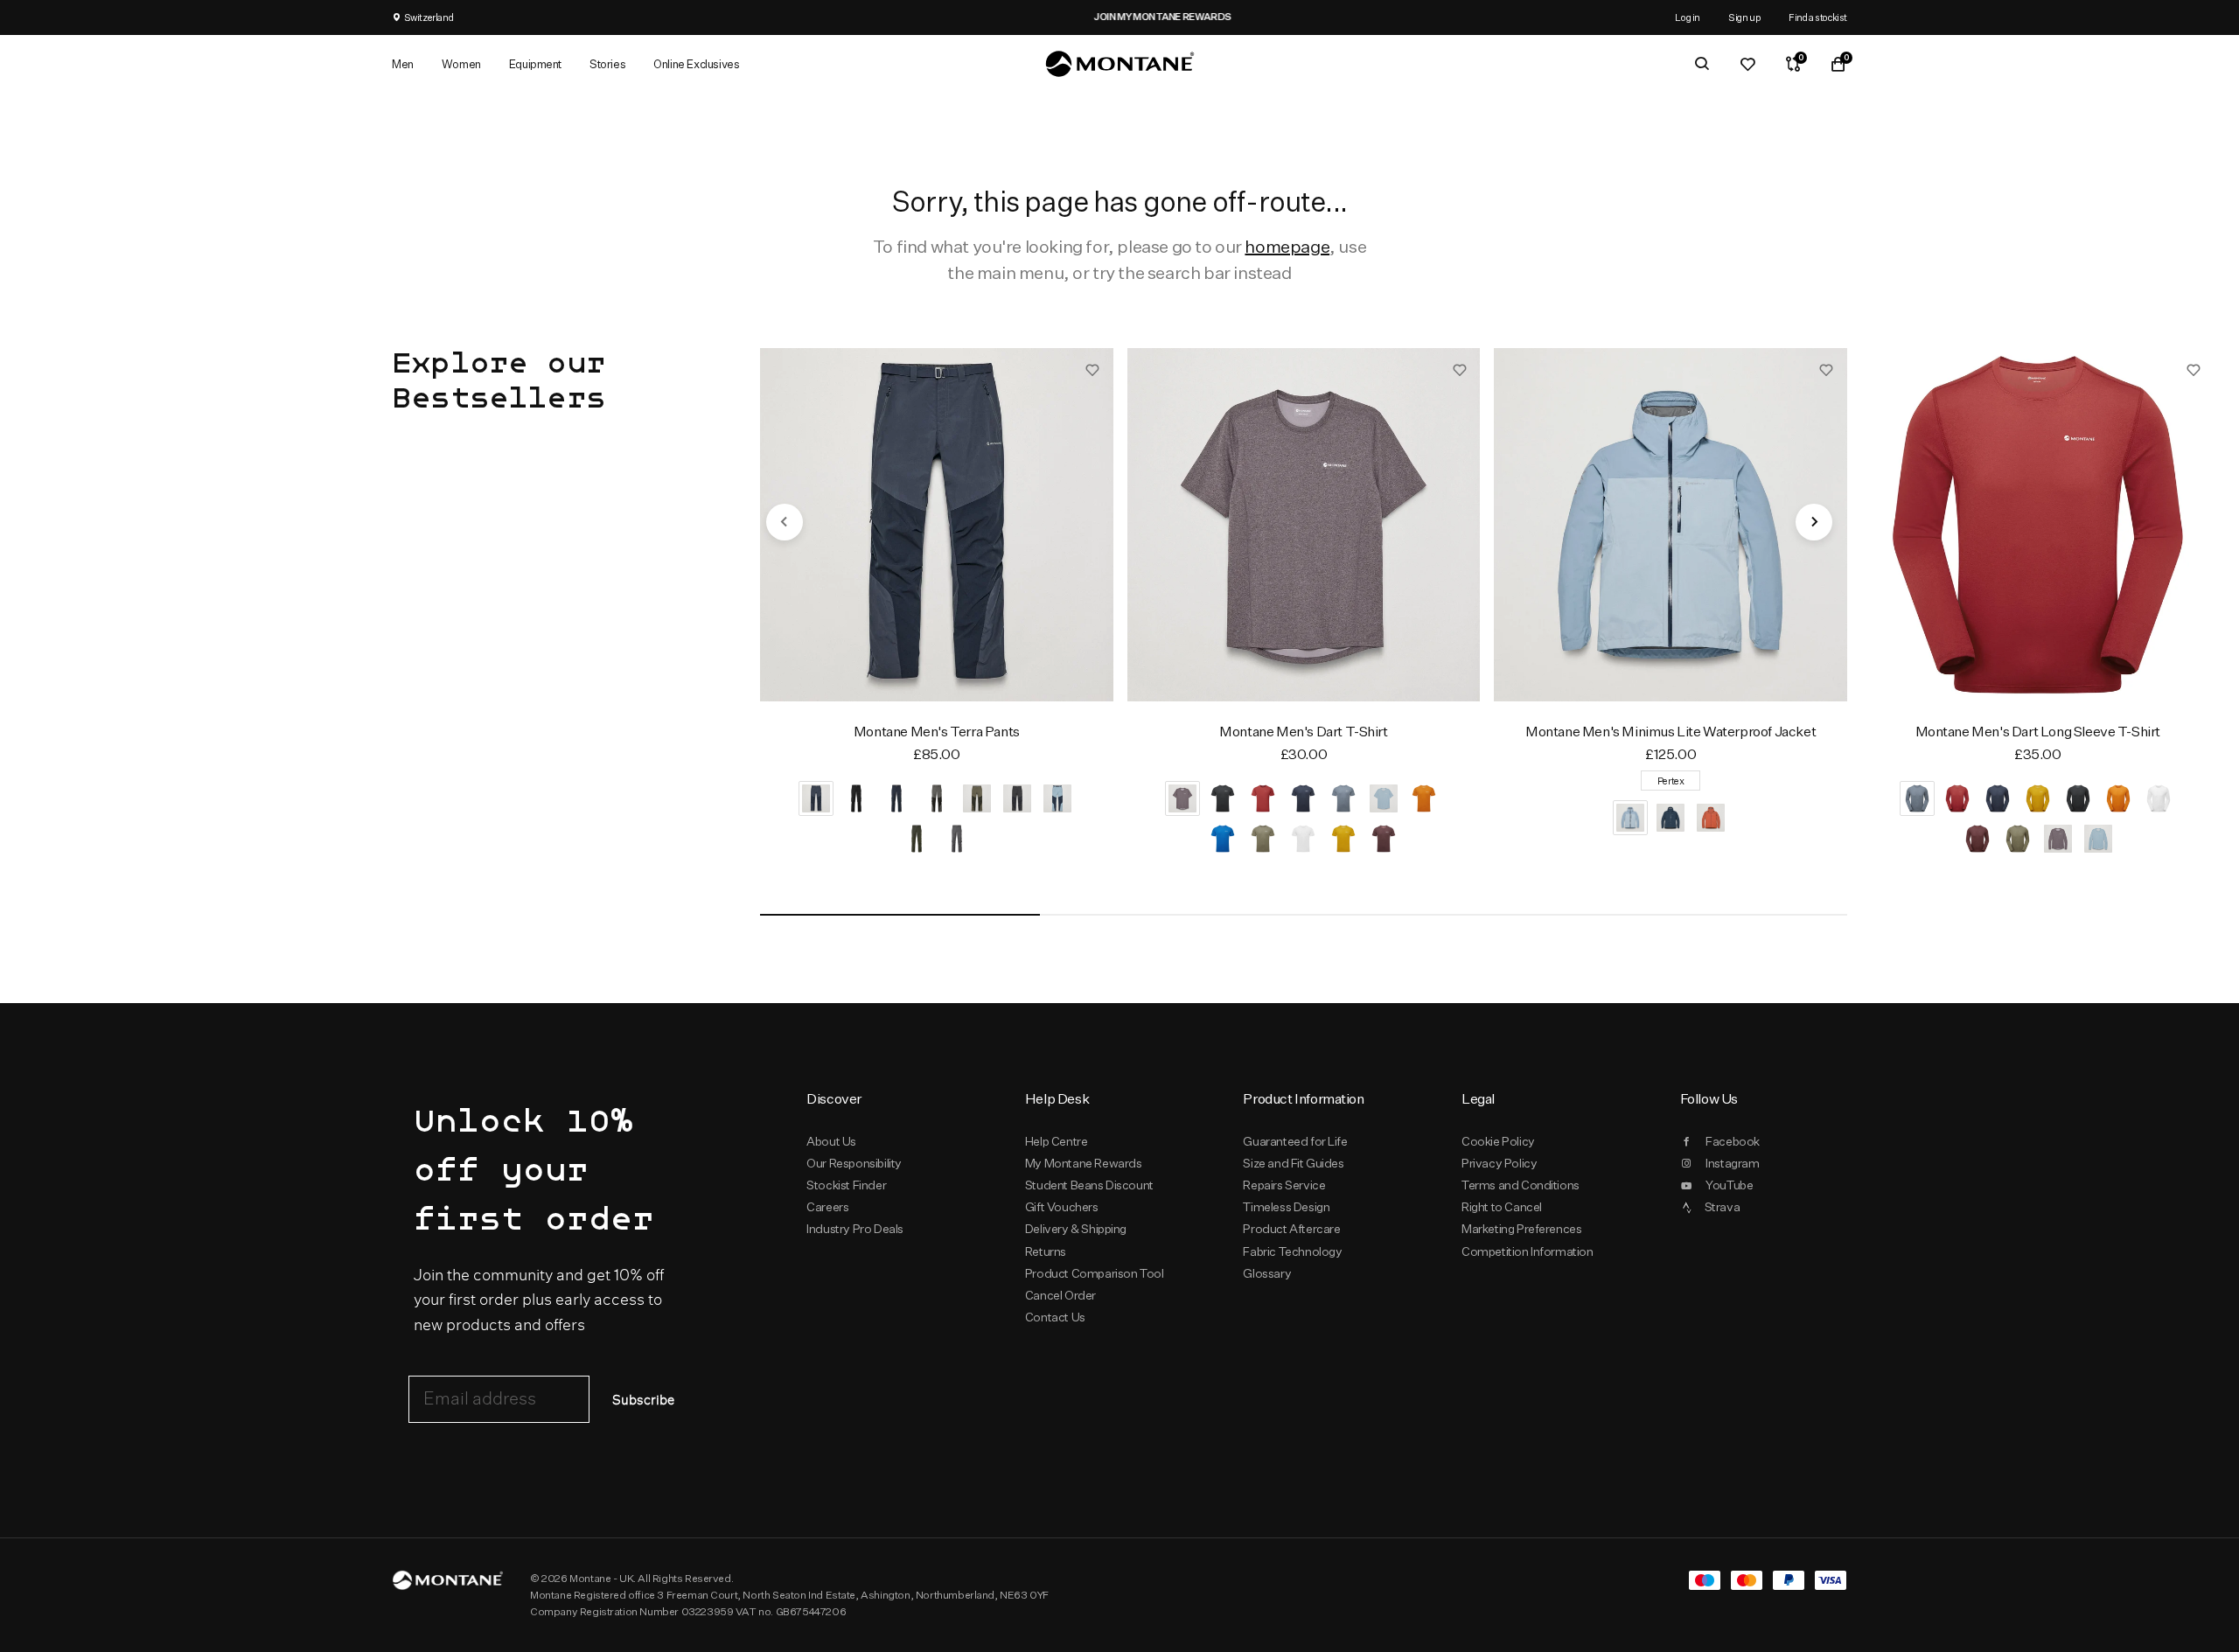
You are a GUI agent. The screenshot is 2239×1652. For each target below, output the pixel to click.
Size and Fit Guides (1293, 1163)
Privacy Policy (1499, 1163)
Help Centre (1057, 1141)
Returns (1046, 1251)
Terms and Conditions (1521, 1185)
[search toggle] (1702, 64)
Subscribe (643, 1401)
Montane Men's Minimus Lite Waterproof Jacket (1671, 732)
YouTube (1729, 1185)
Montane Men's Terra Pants (937, 732)
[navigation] (785, 522)
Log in (1688, 17)
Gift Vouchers (1062, 1207)
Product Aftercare (1291, 1229)
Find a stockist (1818, 17)
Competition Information (1528, 1251)
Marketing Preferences (1521, 1229)
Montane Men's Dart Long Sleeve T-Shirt (2038, 732)
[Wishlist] (1747, 64)
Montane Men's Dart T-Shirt (1303, 732)
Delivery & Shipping (1076, 1229)
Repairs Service (1284, 1185)
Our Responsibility (854, 1163)
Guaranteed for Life (1295, 1141)
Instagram (1732, 1163)
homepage (1287, 246)
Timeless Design (1286, 1207)
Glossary (1267, 1273)
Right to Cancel (1502, 1207)
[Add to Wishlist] (1092, 369)
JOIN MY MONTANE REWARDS (1119, 17)
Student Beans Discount (1089, 1185)
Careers (827, 1207)
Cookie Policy (1498, 1141)
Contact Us (1055, 1317)
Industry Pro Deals (855, 1229)
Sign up (1744, 17)
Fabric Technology (1292, 1251)
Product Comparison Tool (1095, 1273)
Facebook (1733, 1141)
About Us (831, 1141)
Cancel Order (1060, 1295)
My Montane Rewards (1084, 1163)
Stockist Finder (846, 1185)
